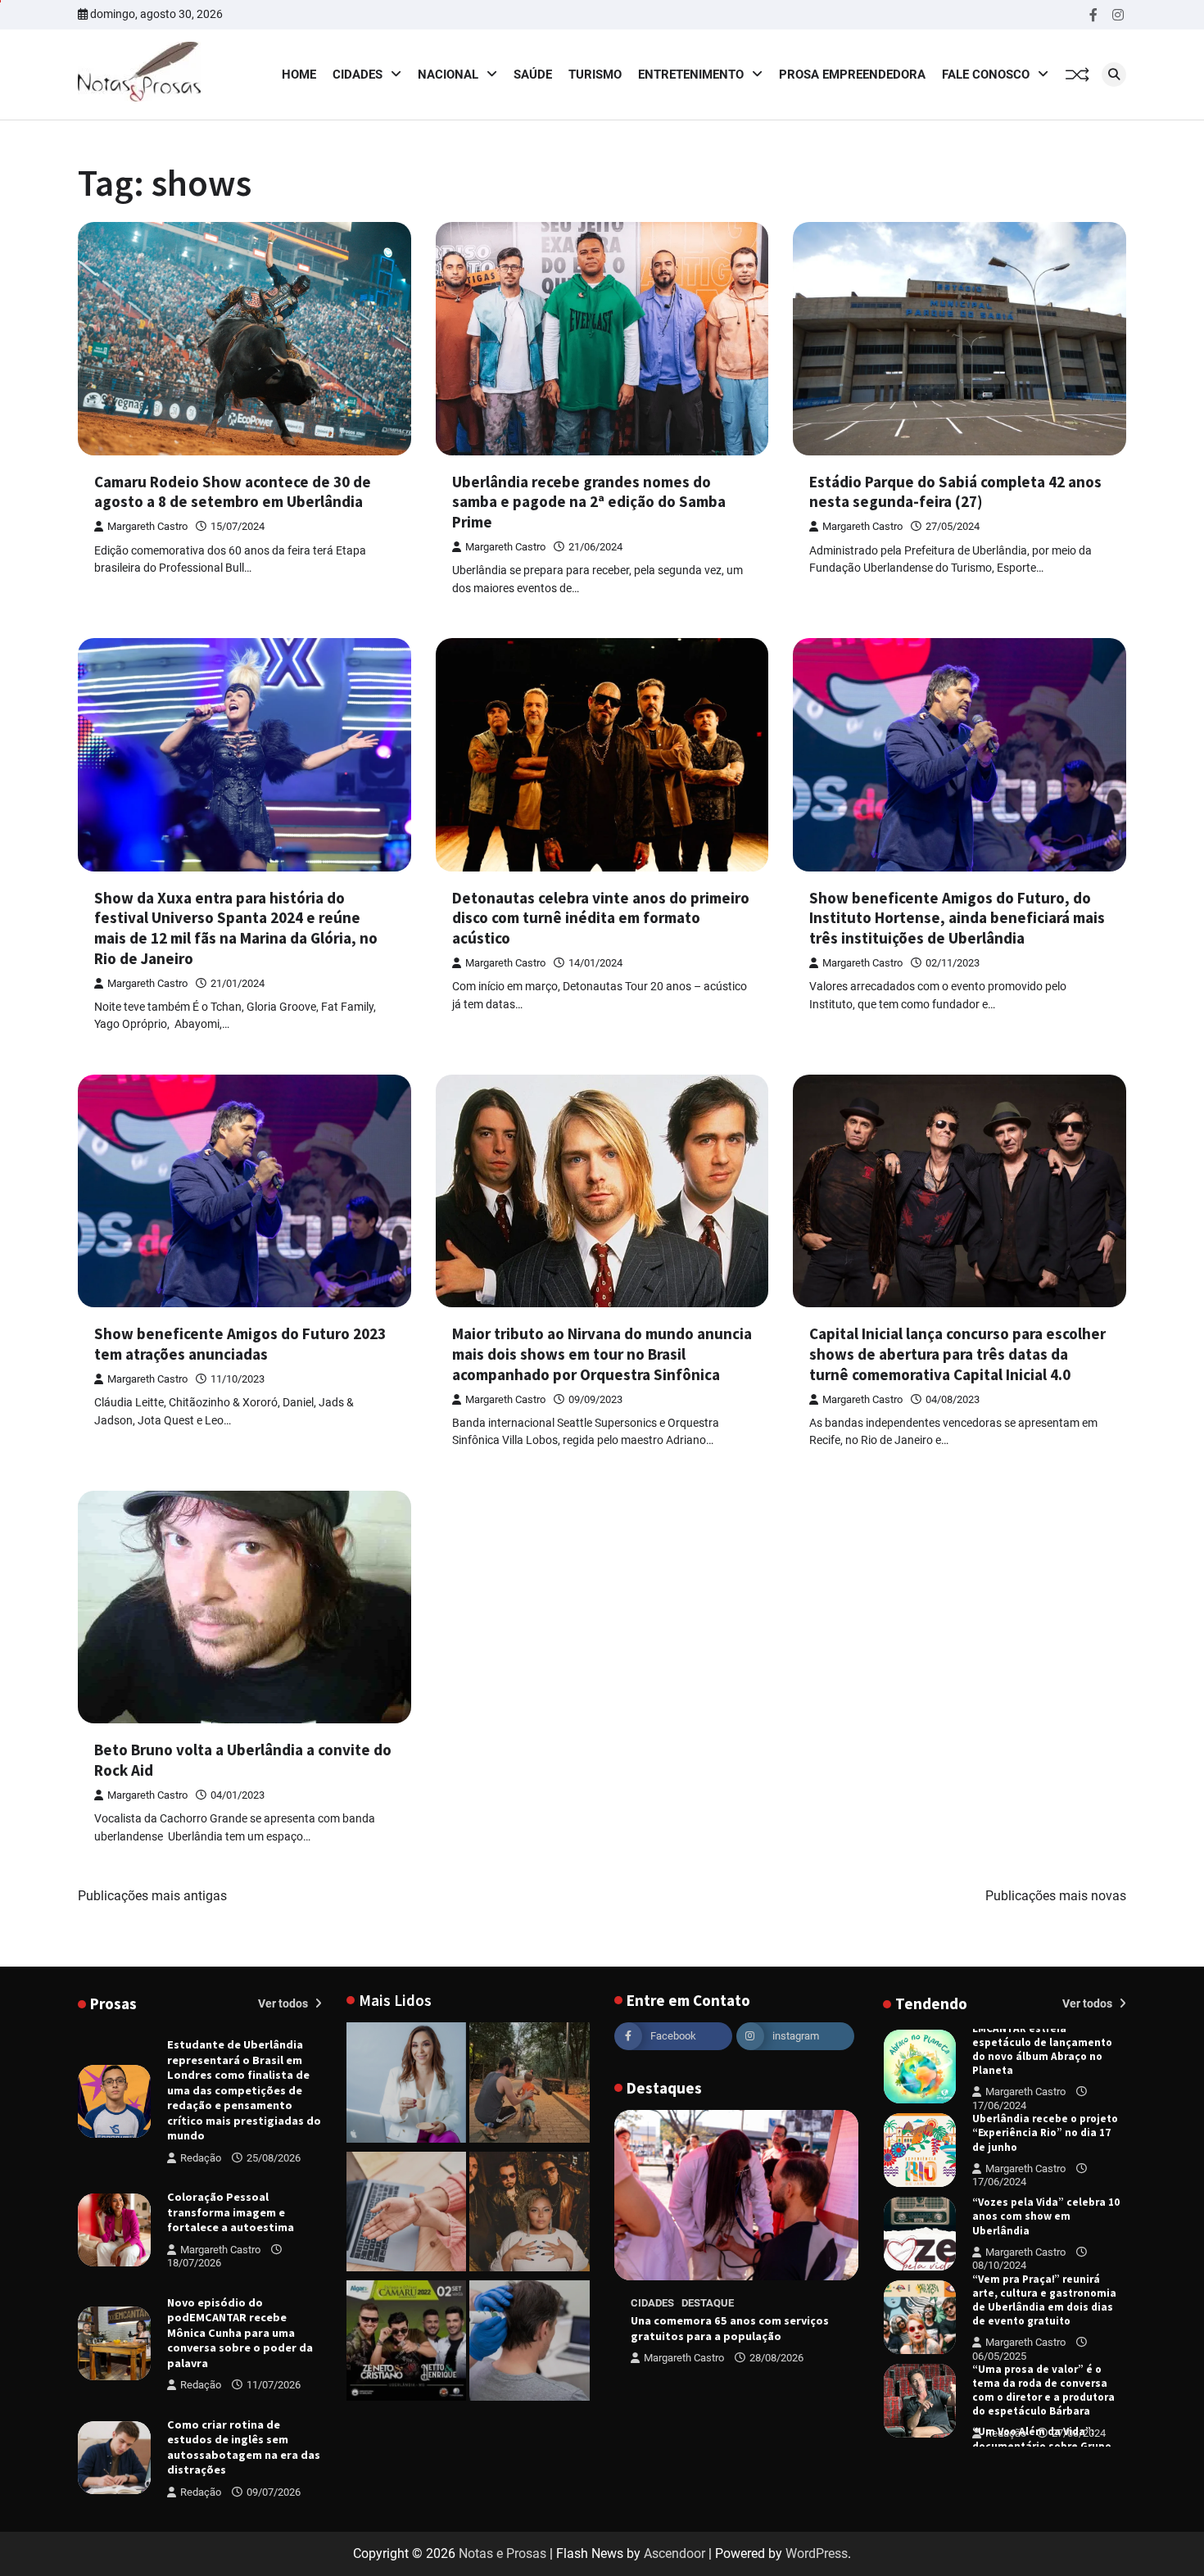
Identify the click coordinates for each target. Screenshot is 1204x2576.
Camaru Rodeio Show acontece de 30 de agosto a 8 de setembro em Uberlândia (233, 492)
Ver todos (284, 2003)
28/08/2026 (776, 2358)
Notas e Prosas (502, 2553)
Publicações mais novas (1056, 1896)
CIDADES (358, 75)
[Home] (407, 2085)
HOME (299, 75)
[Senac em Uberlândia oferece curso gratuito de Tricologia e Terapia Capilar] (530, 2343)
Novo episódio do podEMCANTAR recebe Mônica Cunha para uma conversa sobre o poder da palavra (240, 2333)
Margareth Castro (147, 526)
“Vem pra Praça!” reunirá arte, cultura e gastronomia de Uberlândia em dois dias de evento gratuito (1044, 2217)
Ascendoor (674, 2553)
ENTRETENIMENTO (691, 75)
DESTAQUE (708, 2303)
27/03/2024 (1079, 2350)
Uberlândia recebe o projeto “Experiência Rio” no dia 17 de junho (1045, 2049)
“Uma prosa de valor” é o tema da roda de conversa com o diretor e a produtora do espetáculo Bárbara (1043, 2307)
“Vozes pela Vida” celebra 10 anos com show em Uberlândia (1046, 2132)
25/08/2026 (274, 2158)
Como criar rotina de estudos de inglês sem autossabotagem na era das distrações (244, 2447)
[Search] (1114, 75)
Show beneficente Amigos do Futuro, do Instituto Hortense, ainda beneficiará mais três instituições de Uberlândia (957, 918)
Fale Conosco (986, 75)
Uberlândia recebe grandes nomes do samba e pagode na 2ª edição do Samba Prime (589, 502)
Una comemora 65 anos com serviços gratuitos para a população (730, 2328)
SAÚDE (533, 75)
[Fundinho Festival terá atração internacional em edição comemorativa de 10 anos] (530, 2215)
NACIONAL (448, 75)
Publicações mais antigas (152, 1896)
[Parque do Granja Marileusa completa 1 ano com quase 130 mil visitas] (530, 2085)
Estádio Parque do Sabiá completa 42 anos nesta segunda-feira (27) (955, 492)
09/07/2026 (274, 2492)
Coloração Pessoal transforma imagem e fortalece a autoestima (231, 2212)
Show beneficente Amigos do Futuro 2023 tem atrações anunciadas (240, 1344)
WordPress (817, 2553)
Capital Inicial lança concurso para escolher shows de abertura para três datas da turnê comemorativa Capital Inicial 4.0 (957, 1354)
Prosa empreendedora (852, 75)
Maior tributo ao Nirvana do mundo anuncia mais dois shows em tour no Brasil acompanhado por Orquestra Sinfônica (602, 1354)
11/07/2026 (274, 2385)
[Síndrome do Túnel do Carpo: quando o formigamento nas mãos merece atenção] (407, 2215)
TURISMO (595, 75)
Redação (201, 2158)
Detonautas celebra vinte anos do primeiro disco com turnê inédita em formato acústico (601, 918)
